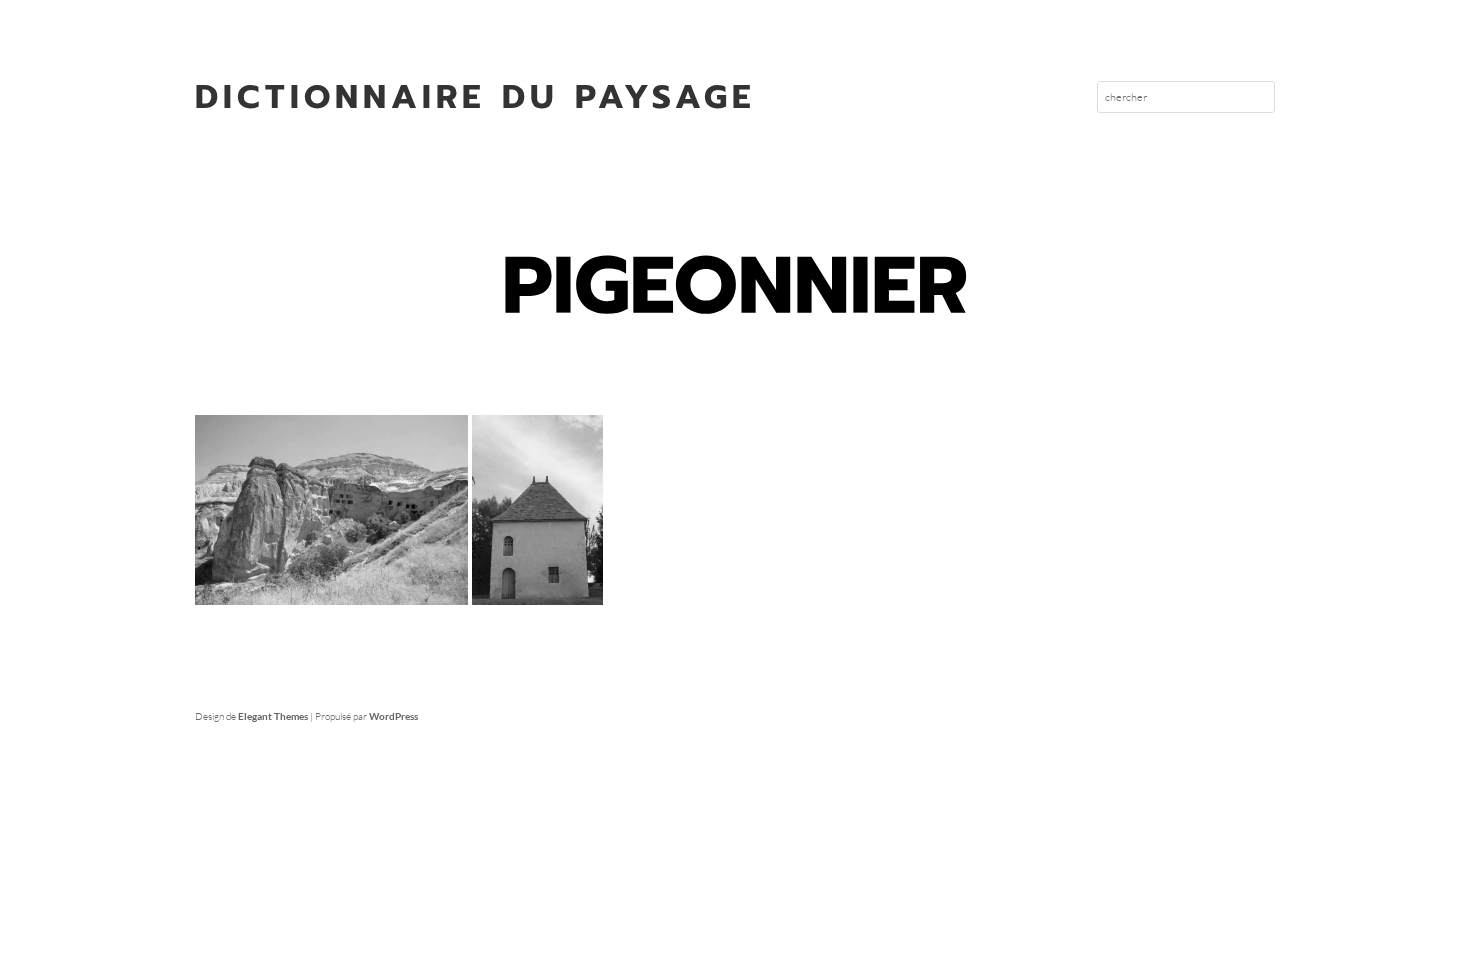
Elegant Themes (273, 716)
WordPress (393, 716)
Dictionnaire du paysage (475, 97)
